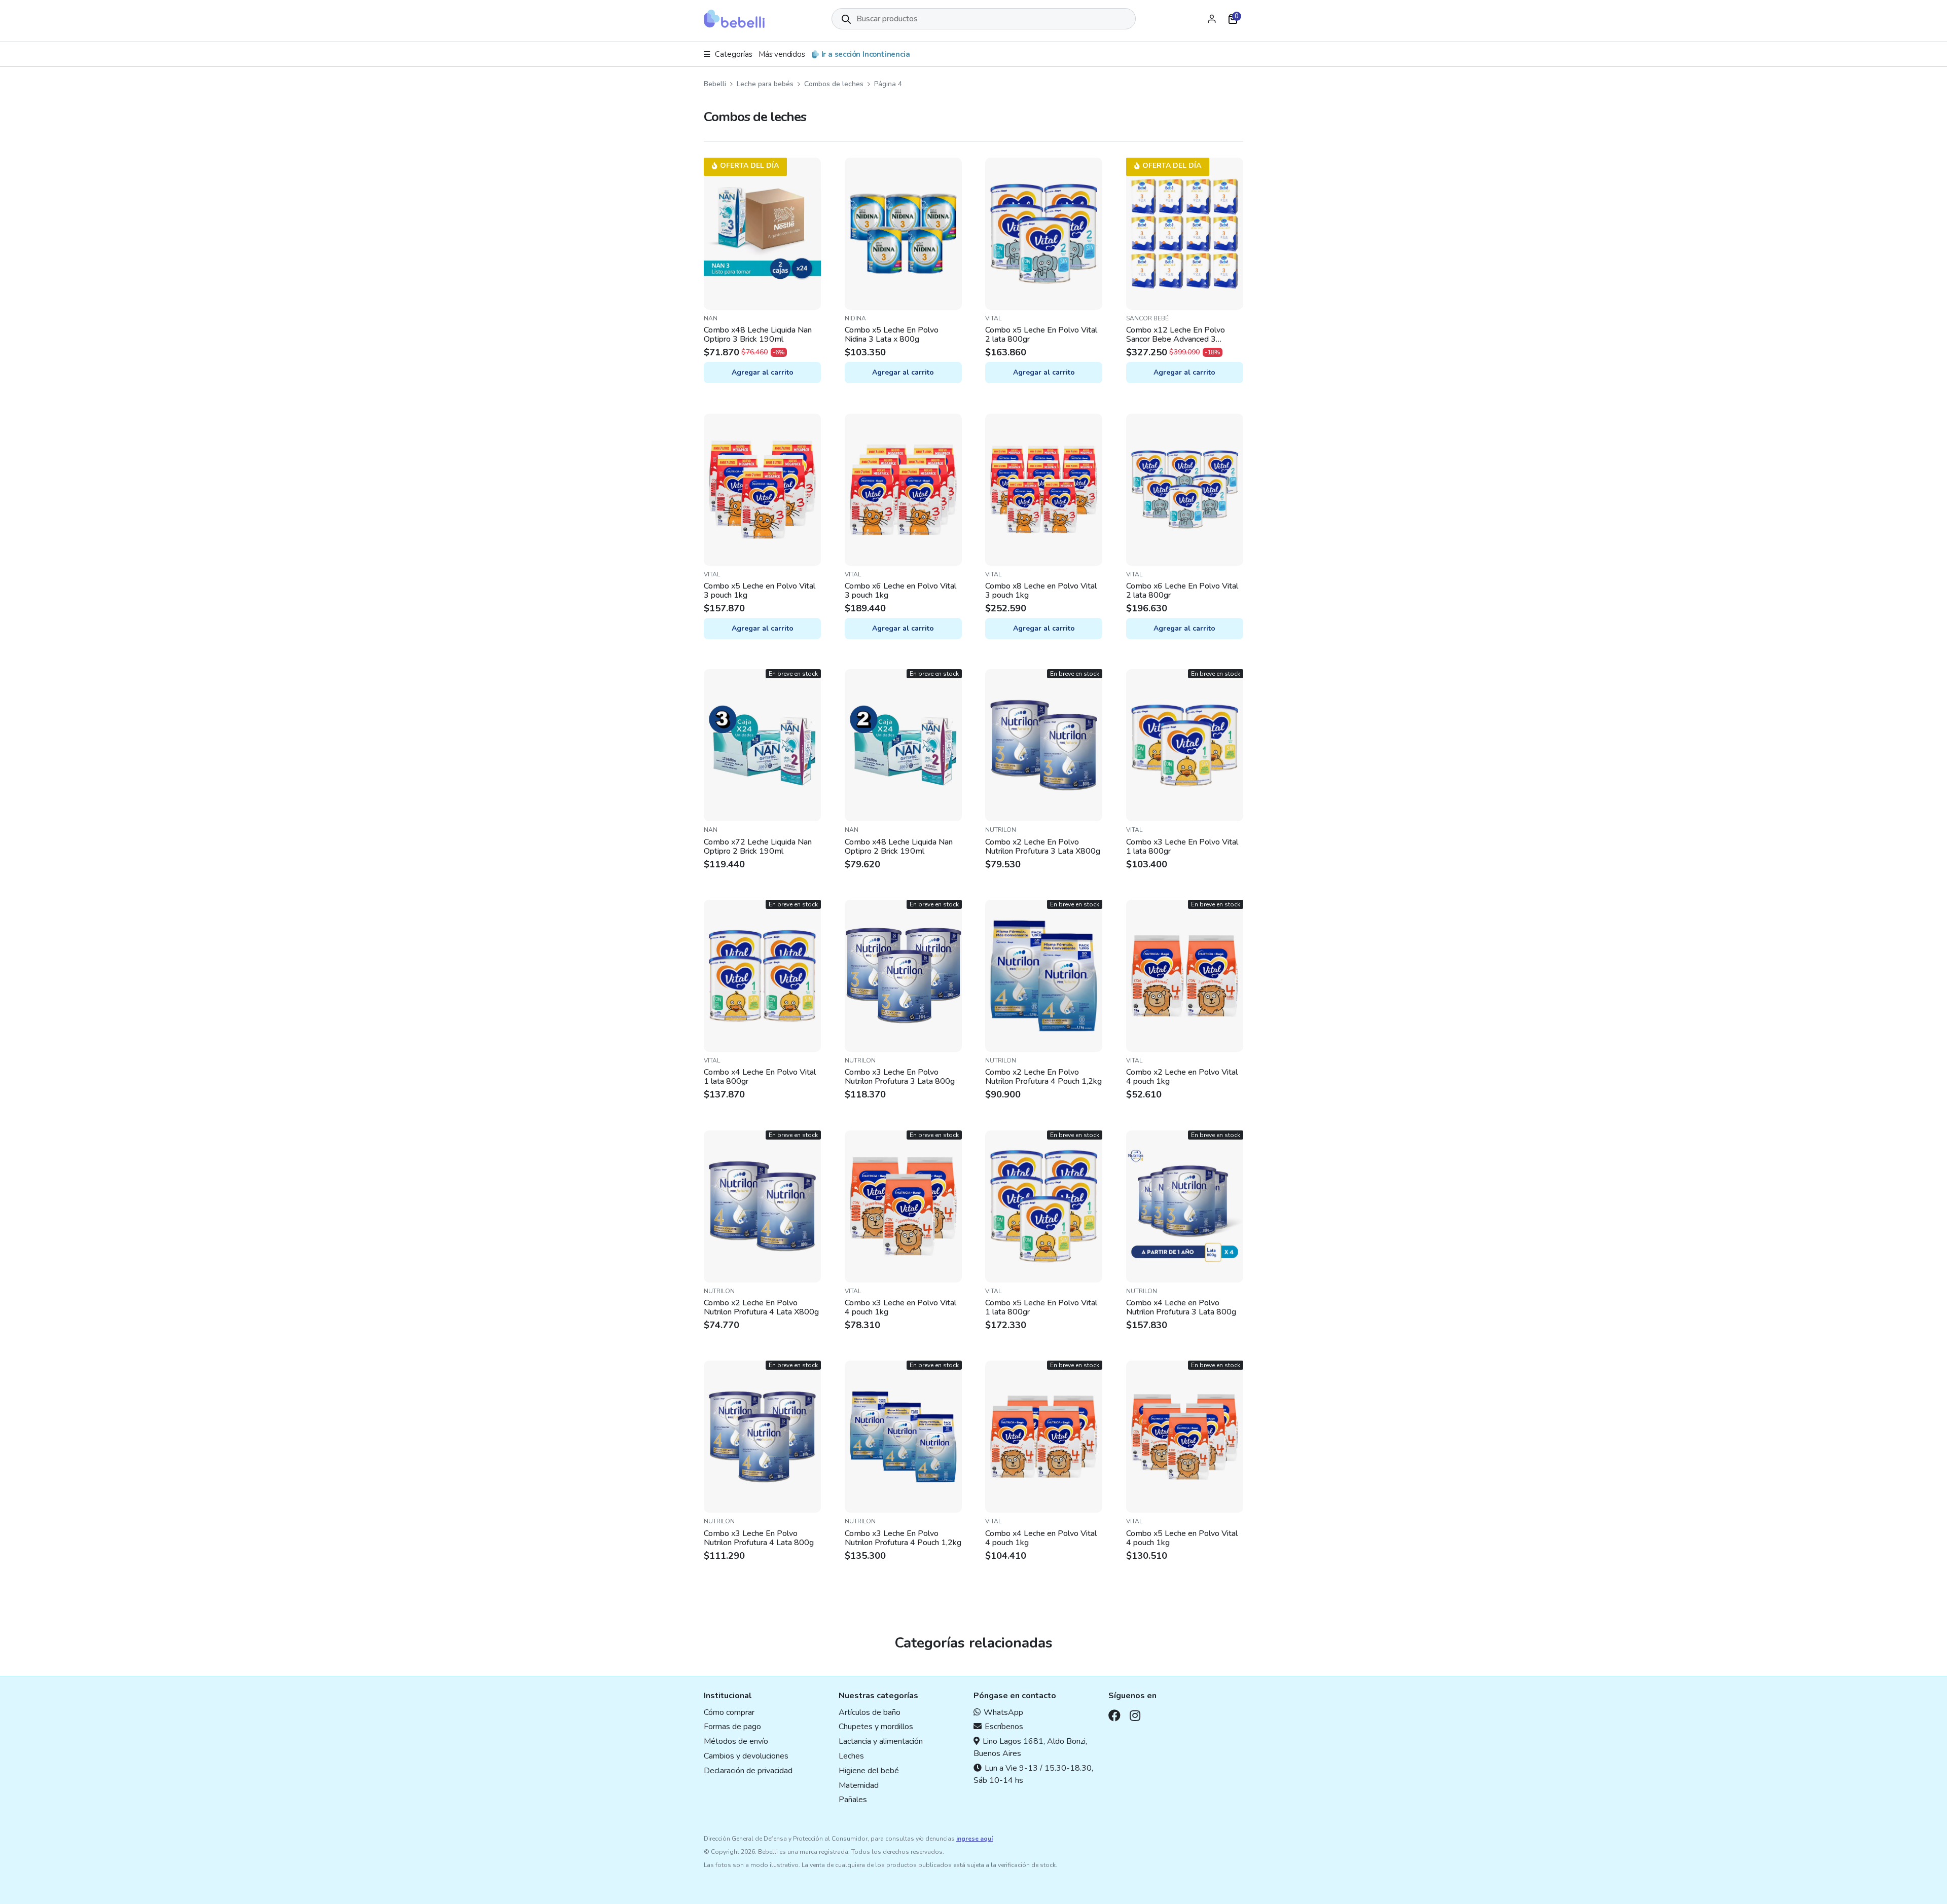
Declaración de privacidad (748, 1771)
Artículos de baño (870, 1712)
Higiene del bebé (869, 1771)
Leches (851, 1756)
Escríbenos (1004, 1727)
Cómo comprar (729, 1712)
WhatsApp (1003, 1712)
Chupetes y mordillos (876, 1727)
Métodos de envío (736, 1741)
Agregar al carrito (763, 372)
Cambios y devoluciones (746, 1756)
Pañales (853, 1800)
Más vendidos (782, 54)
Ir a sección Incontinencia (866, 54)
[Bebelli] (734, 19)
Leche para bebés (765, 84)
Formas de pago (732, 1727)
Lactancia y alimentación (881, 1741)
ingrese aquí (975, 1839)
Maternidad (859, 1785)
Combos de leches (834, 84)
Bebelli (715, 84)
